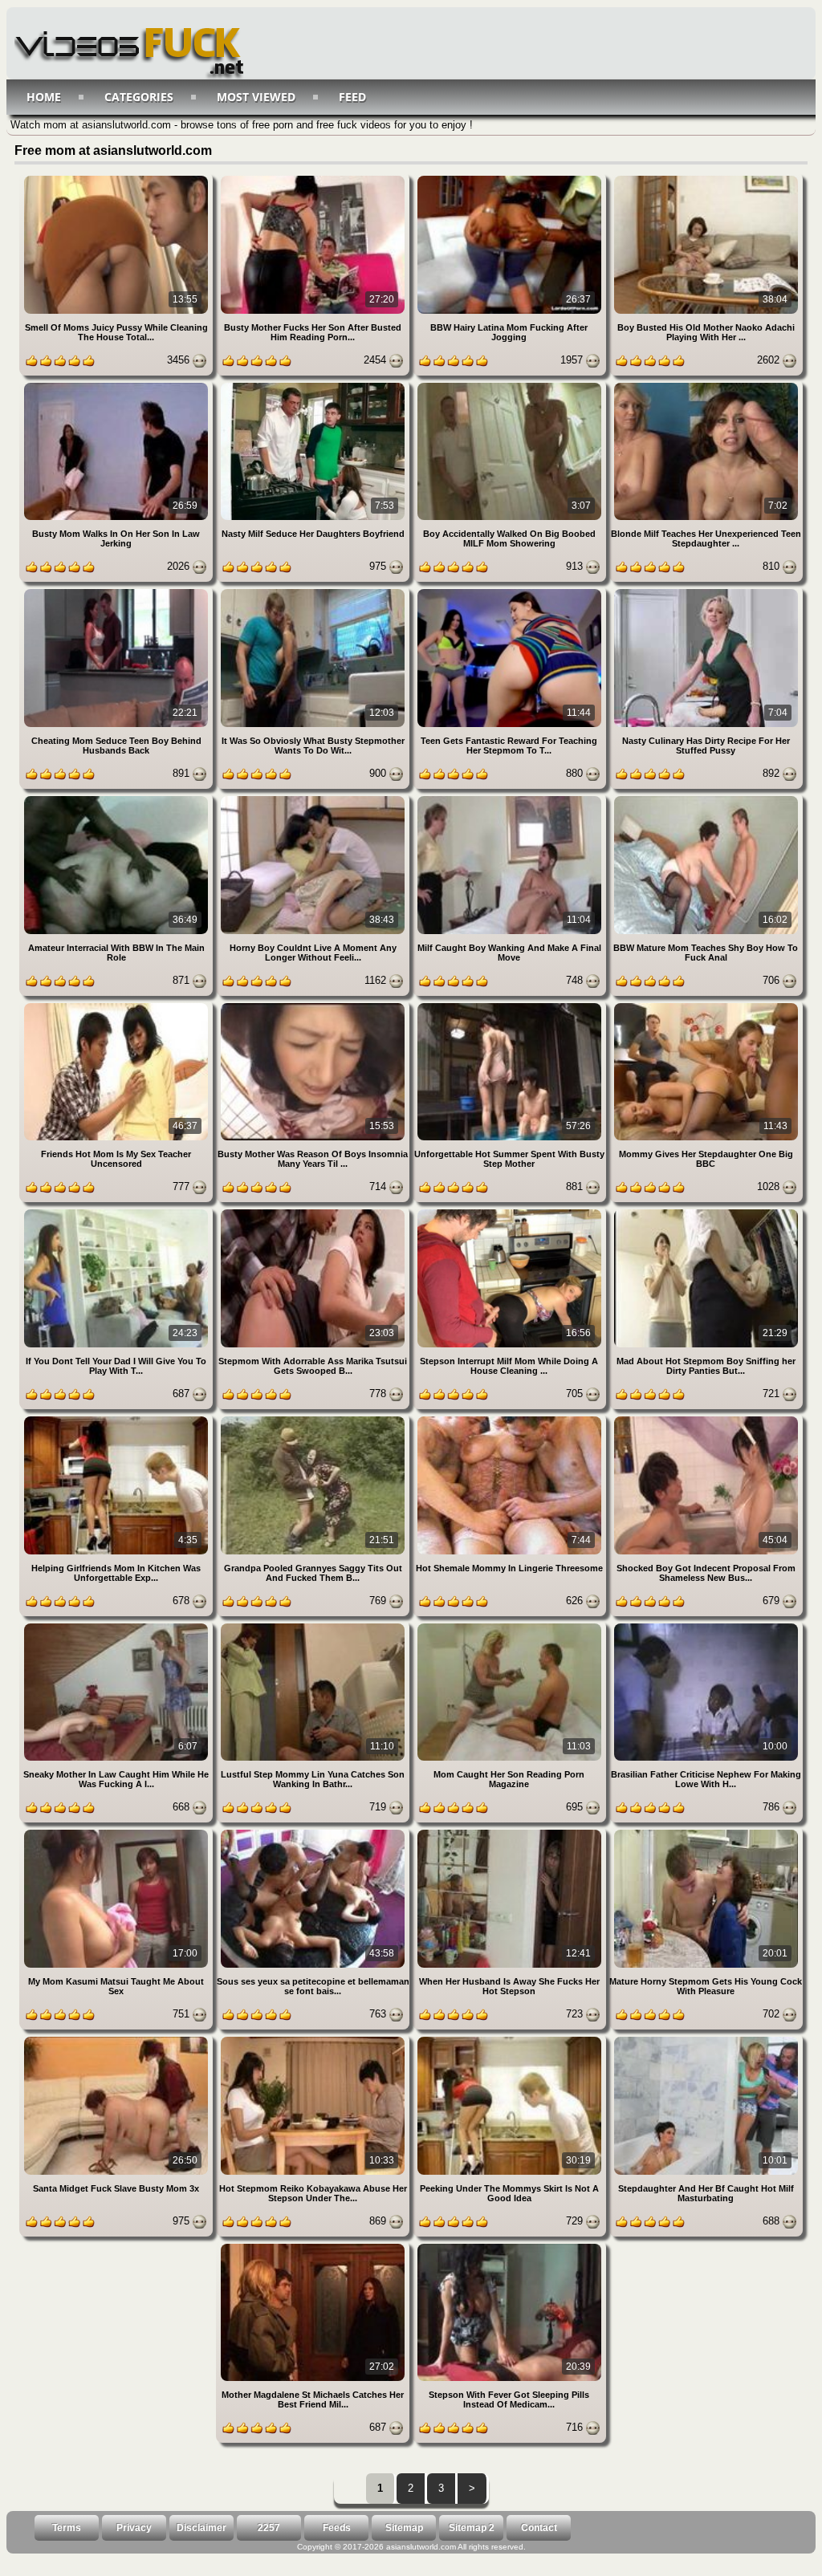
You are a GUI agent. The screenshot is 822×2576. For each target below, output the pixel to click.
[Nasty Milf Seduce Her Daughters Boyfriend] (314, 386)
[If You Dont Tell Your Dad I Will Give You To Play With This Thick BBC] (118, 1212)
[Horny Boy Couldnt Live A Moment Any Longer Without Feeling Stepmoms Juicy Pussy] (314, 799)
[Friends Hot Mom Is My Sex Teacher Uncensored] (118, 1006)
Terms (67, 2528)
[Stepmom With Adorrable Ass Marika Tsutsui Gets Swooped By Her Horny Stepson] (314, 1212)
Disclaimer (201, 2528)
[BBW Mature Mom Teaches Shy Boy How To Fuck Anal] (706, 799)
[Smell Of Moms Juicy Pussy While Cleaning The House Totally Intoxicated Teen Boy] (118, 179)
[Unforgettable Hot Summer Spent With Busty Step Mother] (511, 1006)
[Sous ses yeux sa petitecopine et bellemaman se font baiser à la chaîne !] (314, 1832)
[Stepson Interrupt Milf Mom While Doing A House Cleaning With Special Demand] (511, 1212)
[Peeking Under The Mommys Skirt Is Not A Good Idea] (511, 2040)
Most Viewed (256, 97)
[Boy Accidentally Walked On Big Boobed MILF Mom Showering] (511, 386)
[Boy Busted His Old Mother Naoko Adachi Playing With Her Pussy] (706, 179)
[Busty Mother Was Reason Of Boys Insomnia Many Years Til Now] (314, 1006)
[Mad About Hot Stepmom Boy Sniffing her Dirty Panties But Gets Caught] (706, 1212)
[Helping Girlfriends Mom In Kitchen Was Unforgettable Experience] (118, 1419)
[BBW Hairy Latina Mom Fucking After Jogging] (511, 179)
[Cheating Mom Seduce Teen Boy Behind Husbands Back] (118, 592)
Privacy (134, 2528)
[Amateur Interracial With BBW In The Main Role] (118, 799)
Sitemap (404, 2528)
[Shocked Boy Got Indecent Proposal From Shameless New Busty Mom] (706, 1419)
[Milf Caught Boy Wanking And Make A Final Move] (511, 799)
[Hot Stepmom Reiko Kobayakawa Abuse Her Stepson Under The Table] (314, 2040)
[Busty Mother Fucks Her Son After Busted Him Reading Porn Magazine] (314, 179)
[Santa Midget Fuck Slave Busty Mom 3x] (118, 2040)
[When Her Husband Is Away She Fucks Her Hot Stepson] (511, 1832)
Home (44, 97)
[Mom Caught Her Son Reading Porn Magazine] (511, 1626)
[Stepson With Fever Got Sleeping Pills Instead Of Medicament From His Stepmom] (509, 2247)
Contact (539, 2528)
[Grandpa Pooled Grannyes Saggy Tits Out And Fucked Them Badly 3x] (314, 1419)
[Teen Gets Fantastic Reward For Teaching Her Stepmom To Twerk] (511, 592)
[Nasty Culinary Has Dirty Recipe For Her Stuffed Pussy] (706, 592)
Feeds (337, 2528)
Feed (352, 97)
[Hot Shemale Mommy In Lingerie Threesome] (511, 1419)
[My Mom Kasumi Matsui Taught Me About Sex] (118, 1832)
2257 (269, 2528)
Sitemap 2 (472, 2528)
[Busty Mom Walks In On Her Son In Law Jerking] (118, 386)
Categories (139, 97)
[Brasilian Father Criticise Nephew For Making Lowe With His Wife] (706, 1626)
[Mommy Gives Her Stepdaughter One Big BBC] (706, 1006)
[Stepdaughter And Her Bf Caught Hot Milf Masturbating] (706, 2040)
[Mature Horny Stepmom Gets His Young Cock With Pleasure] (706, 1832)
